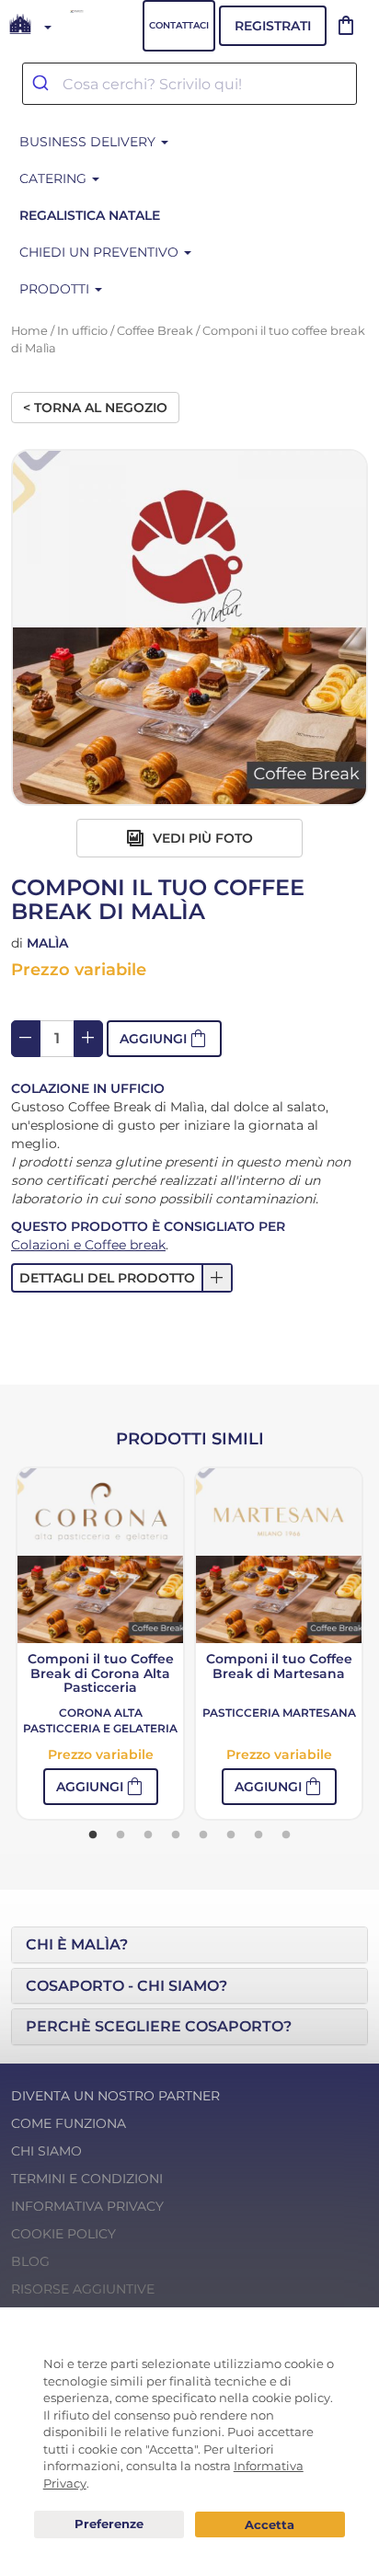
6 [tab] (231, 1835)
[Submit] (43, 84)
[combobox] (189, 84)
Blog (30, 2261)
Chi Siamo (46, 2151)
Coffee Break (155, 331)
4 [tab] (176, 1835)
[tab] (189, 1945)
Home (29, 331)
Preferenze (109, 2524)
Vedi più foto (201, 838)
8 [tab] (286, 1835)
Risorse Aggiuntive (83, 2289)
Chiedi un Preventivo (101, 252)
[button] (164, 1039)
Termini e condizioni (87, 2179)
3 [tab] (148, 1835)
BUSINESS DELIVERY (89, 142)
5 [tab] (203, 1835)
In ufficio (82, 331)
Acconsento (270, 2525)
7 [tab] (258, 1835)
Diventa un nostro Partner (115, 2096)
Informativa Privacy (87, 2206)
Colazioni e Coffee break (88, 1245)
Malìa (47, 943)
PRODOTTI (56, 289)
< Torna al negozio (95, 408)
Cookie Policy (63, 2234)
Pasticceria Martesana (279, 1713)
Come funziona (69, 2123)
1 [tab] (93, 1835)
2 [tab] (121, 1835)
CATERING (55, 178)
